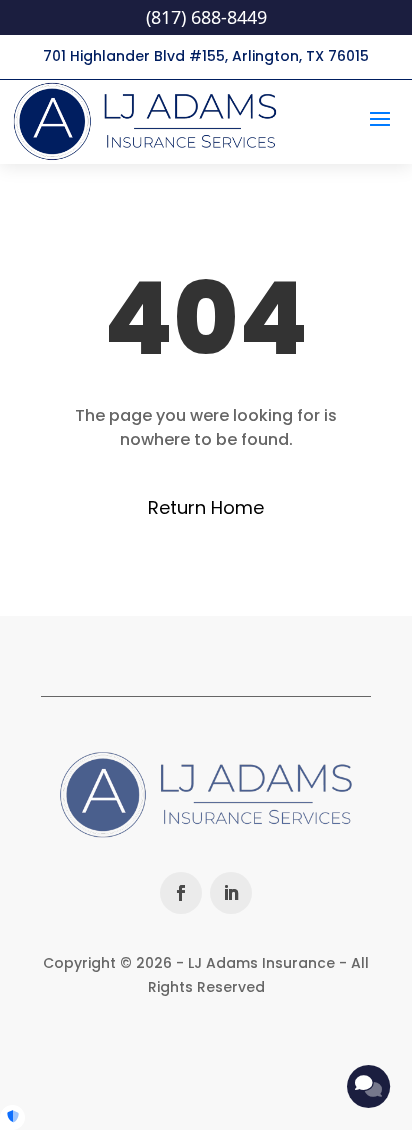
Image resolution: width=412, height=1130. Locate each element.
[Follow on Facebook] (181, 893)
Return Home (206, 507)
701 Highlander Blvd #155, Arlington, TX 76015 (206, 56)
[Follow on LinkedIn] (231, 893)
